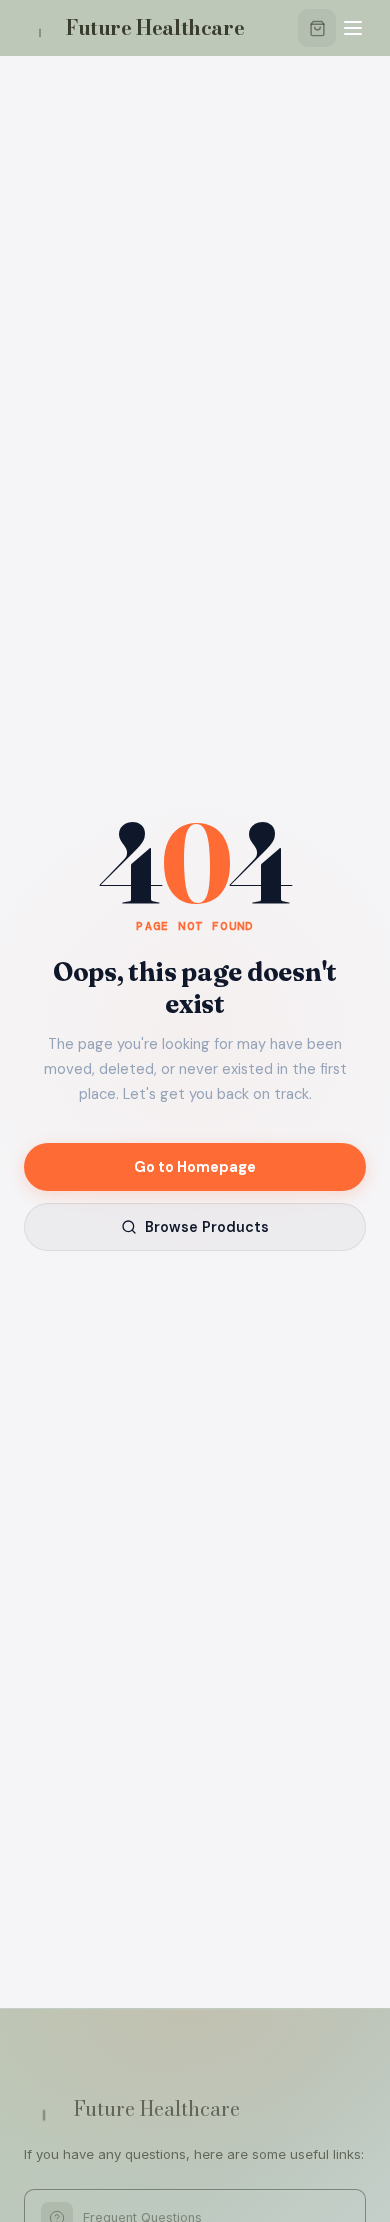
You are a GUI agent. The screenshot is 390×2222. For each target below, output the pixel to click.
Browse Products (207, 1227)
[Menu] (353, 28)
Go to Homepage (195, 1167)
